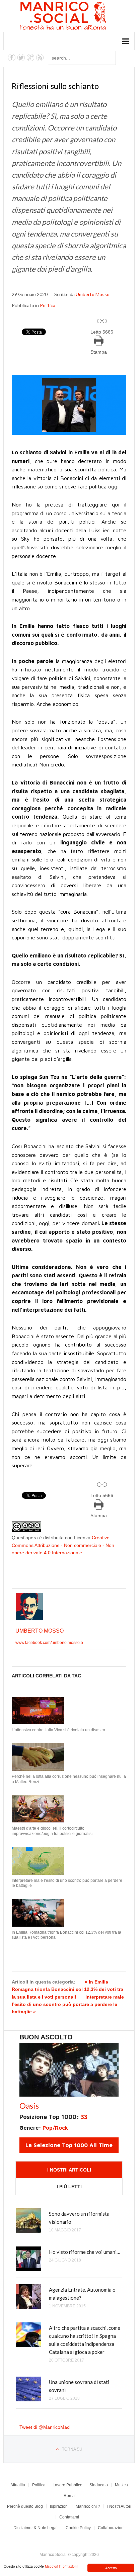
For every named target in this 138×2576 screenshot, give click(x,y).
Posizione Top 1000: (53, 2117)
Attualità (18, 2485)
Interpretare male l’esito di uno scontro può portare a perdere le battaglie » (68, 2004)
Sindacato (99, 2485)
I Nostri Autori (119, 2506)
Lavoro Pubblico (67, 2485)
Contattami (69, 2517)
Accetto (111, 2568)
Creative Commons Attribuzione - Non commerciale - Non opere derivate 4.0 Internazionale (63, 1545)
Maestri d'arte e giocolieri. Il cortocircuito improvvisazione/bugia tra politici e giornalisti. (53, 1831)
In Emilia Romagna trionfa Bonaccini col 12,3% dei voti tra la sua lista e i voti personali (66, 1935)
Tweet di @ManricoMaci (45, 2427)
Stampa (99, 352)
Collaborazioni (111, 2528)
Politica (48, 305)
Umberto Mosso (93, 294)
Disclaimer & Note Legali (36, 2528)
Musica (121, 2485)
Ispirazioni (59, 2506)
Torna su (72, 2449)
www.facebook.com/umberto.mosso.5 (49, 1643)
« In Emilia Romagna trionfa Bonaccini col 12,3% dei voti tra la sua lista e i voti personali (67, 1989)
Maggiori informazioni (61, 2566)
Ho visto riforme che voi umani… (85, 2252)
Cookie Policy (78, 2528)
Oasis (29, 2105)
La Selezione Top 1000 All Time (69, 2145)
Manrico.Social (78, 17)
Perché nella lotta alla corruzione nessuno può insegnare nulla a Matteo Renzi (69, 1779)
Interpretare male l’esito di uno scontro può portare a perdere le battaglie (67, 1883)
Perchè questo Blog (25, 2506)
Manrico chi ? (88, 2506)
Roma (69, 2496)
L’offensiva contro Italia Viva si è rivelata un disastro (58, 1730)
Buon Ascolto (46, 2037)
